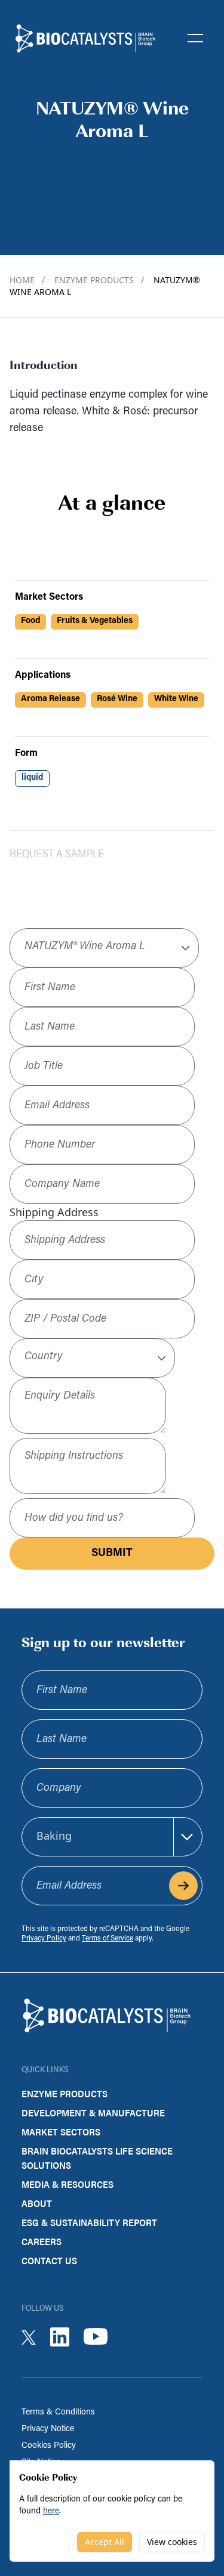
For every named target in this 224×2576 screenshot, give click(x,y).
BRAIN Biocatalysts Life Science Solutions (97, 2158)
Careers (42, 2241)
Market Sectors (61, 2132)
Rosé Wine (117, 699)
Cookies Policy (49, 2446)
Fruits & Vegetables (95, 621)
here (51, 2511)
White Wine (176, 699)
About (37, 2203)
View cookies (172, 2542)
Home (27, 280)
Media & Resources (67, 2184)
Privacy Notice (48, 2429)
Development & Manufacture (93, 2112)
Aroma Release (50, 699)
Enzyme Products (99, 280)
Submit (112, 1554)
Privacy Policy (44, 1939)
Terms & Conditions (58, 2412)
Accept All (105, 2542)
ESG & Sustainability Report (89, 2222)
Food (30, 621)
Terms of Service (108, 1939)
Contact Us (49, 2260)
